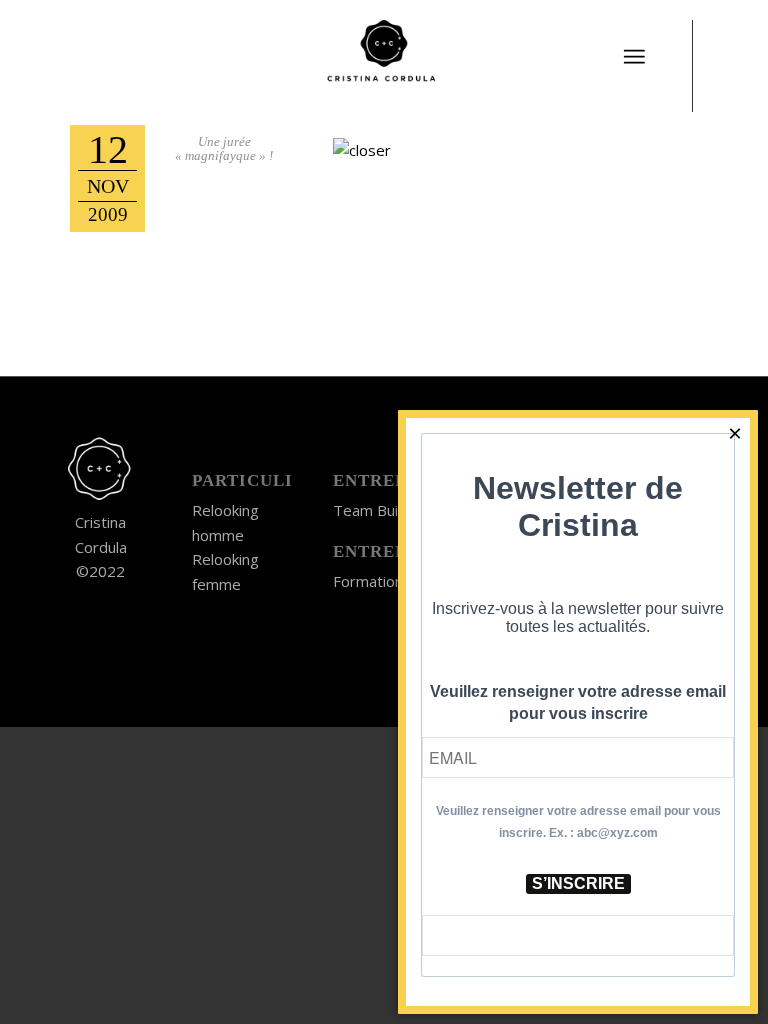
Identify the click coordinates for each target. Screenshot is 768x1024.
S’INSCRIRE (578, 883)
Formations (372, 581)
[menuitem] (634, 45)
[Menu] (634, 57)
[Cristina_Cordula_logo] (383, 55)
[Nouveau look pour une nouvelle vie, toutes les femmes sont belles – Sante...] (15, 512)
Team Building (381, 510)
